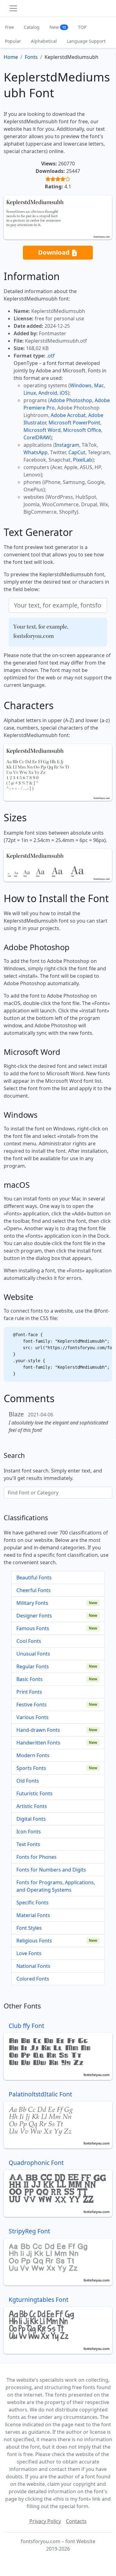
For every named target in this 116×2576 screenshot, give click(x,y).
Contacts (76, 2521)
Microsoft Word (42, 430)
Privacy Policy (45, 2521)
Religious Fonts (34, 1941)
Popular (13, 41)
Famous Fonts (33, 1628)
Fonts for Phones (37, 1857)
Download (55, 252)
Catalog (32, 27)
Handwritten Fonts (38, 1743)
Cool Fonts (29, 1641)
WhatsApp (36, 452)
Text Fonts (28, 1844)
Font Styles (29, 1928)
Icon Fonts (29, 1832)
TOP (82, 27)
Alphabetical (44, 41)
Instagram (67, 445)
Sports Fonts (31, 1768)
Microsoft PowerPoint (74, 423)
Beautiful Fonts (34, 1578)
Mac (99, 385)
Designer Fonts (34, 1616)
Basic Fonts (30, 1679)
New (58, 27)
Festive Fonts (32, 1705)
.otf (51, 356)
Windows (81, 385)
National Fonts (33, 1966)
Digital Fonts (31, 1819)
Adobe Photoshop (71, 400)
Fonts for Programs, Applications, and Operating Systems (56, 1886)
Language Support (86, 41)
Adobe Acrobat (68, 415)
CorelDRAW (37, 437)
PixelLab (83, 460)
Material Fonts (33, 1915)
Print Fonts (29, 1692)
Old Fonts (28, 1781)
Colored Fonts (33, 1979)
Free (9, 27)
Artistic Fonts (32, 1806)
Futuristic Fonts (34, 1793)
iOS (64, 393)
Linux (30, 393)
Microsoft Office (82, 430)
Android (48, 393)
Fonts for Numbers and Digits (51, 1870)
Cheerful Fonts (34, 1590)
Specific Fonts (32, 1902)
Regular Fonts (33, 1666)
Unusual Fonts (33, 1654)
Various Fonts (32, 1717)
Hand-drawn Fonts (38, 1730)
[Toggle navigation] (13, 8)
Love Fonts (29, 1953)
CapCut (77, 452)
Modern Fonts (33, 1755)
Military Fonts (32, 1603)
